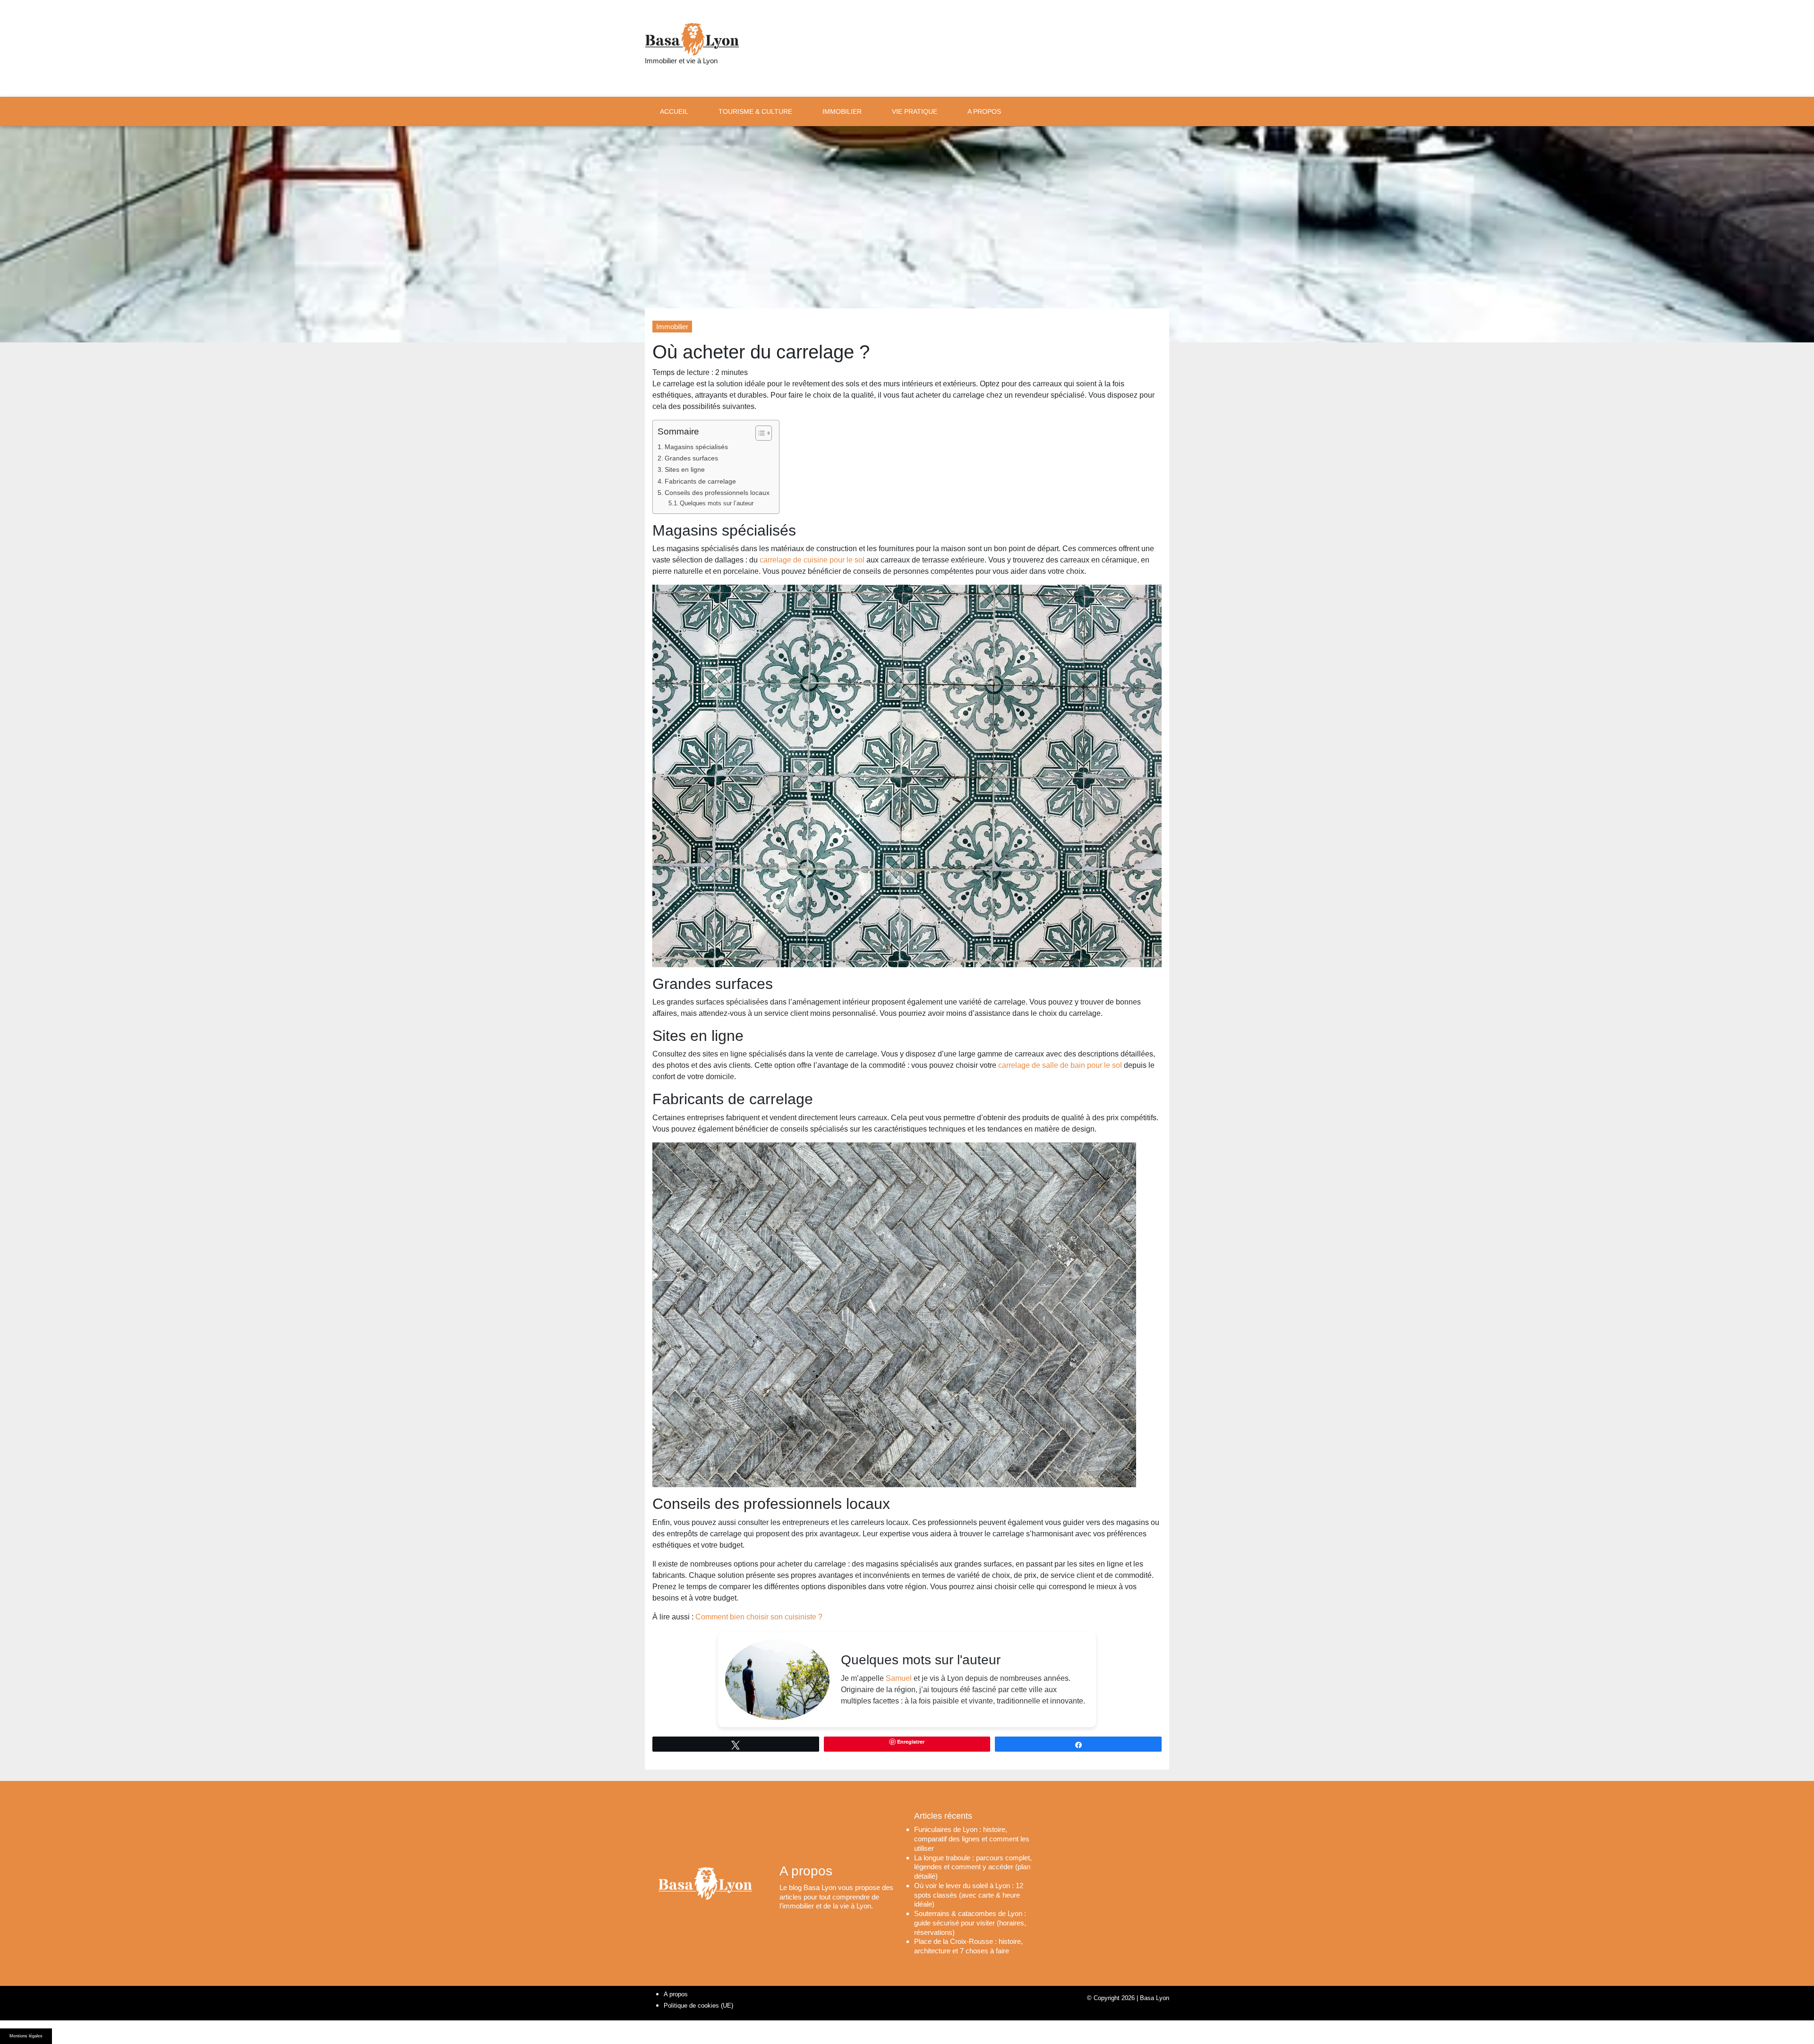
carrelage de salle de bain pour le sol (1061, 1065)
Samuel (899, 1678)
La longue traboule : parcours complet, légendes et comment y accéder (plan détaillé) (973, 1867)
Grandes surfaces (691, 458)
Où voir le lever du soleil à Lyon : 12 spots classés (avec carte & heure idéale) (969, 1895)
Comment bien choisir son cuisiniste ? (759, 1617)
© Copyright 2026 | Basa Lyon (1128, 1998)
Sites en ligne (685, 469)
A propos (676, 1994)
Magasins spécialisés (696, 447)
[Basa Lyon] (692, 39)
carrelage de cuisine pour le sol (813, 560)
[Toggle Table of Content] (759, 433)
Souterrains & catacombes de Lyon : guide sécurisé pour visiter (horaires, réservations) (970, 1923)
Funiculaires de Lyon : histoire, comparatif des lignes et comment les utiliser (972, 1839)
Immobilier (672, 327)
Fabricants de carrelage (700, 481)
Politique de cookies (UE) (698, 2006)
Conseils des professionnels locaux (717, 493)
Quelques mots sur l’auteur (717, 503)
